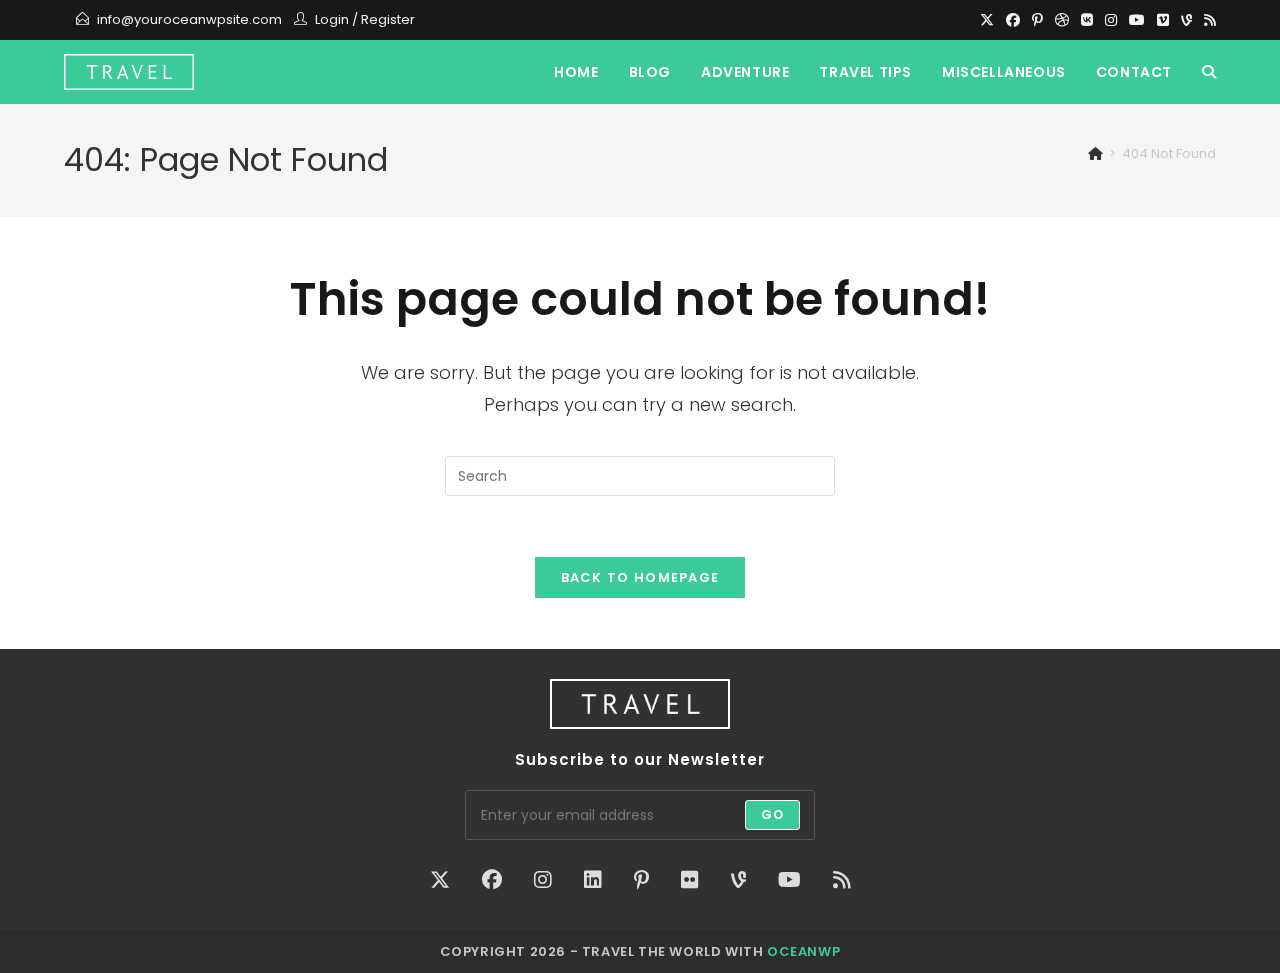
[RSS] (1207, 20)
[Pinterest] (1037, 20)
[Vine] (1186, 20)
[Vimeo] (1163, 20)
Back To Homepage (640, 577)
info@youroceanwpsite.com (189, 19)
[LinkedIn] (593, 880)
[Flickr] (690, 880)
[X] (987, 20)
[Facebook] (1013, 20)
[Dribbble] (1062, 20)
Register (388, 19)
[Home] (1095, 153)
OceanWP (803, 951)
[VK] (1087, 20)
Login (332, 19)
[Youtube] (1137, 20)
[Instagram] (1111, 20)
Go (772, 814)
